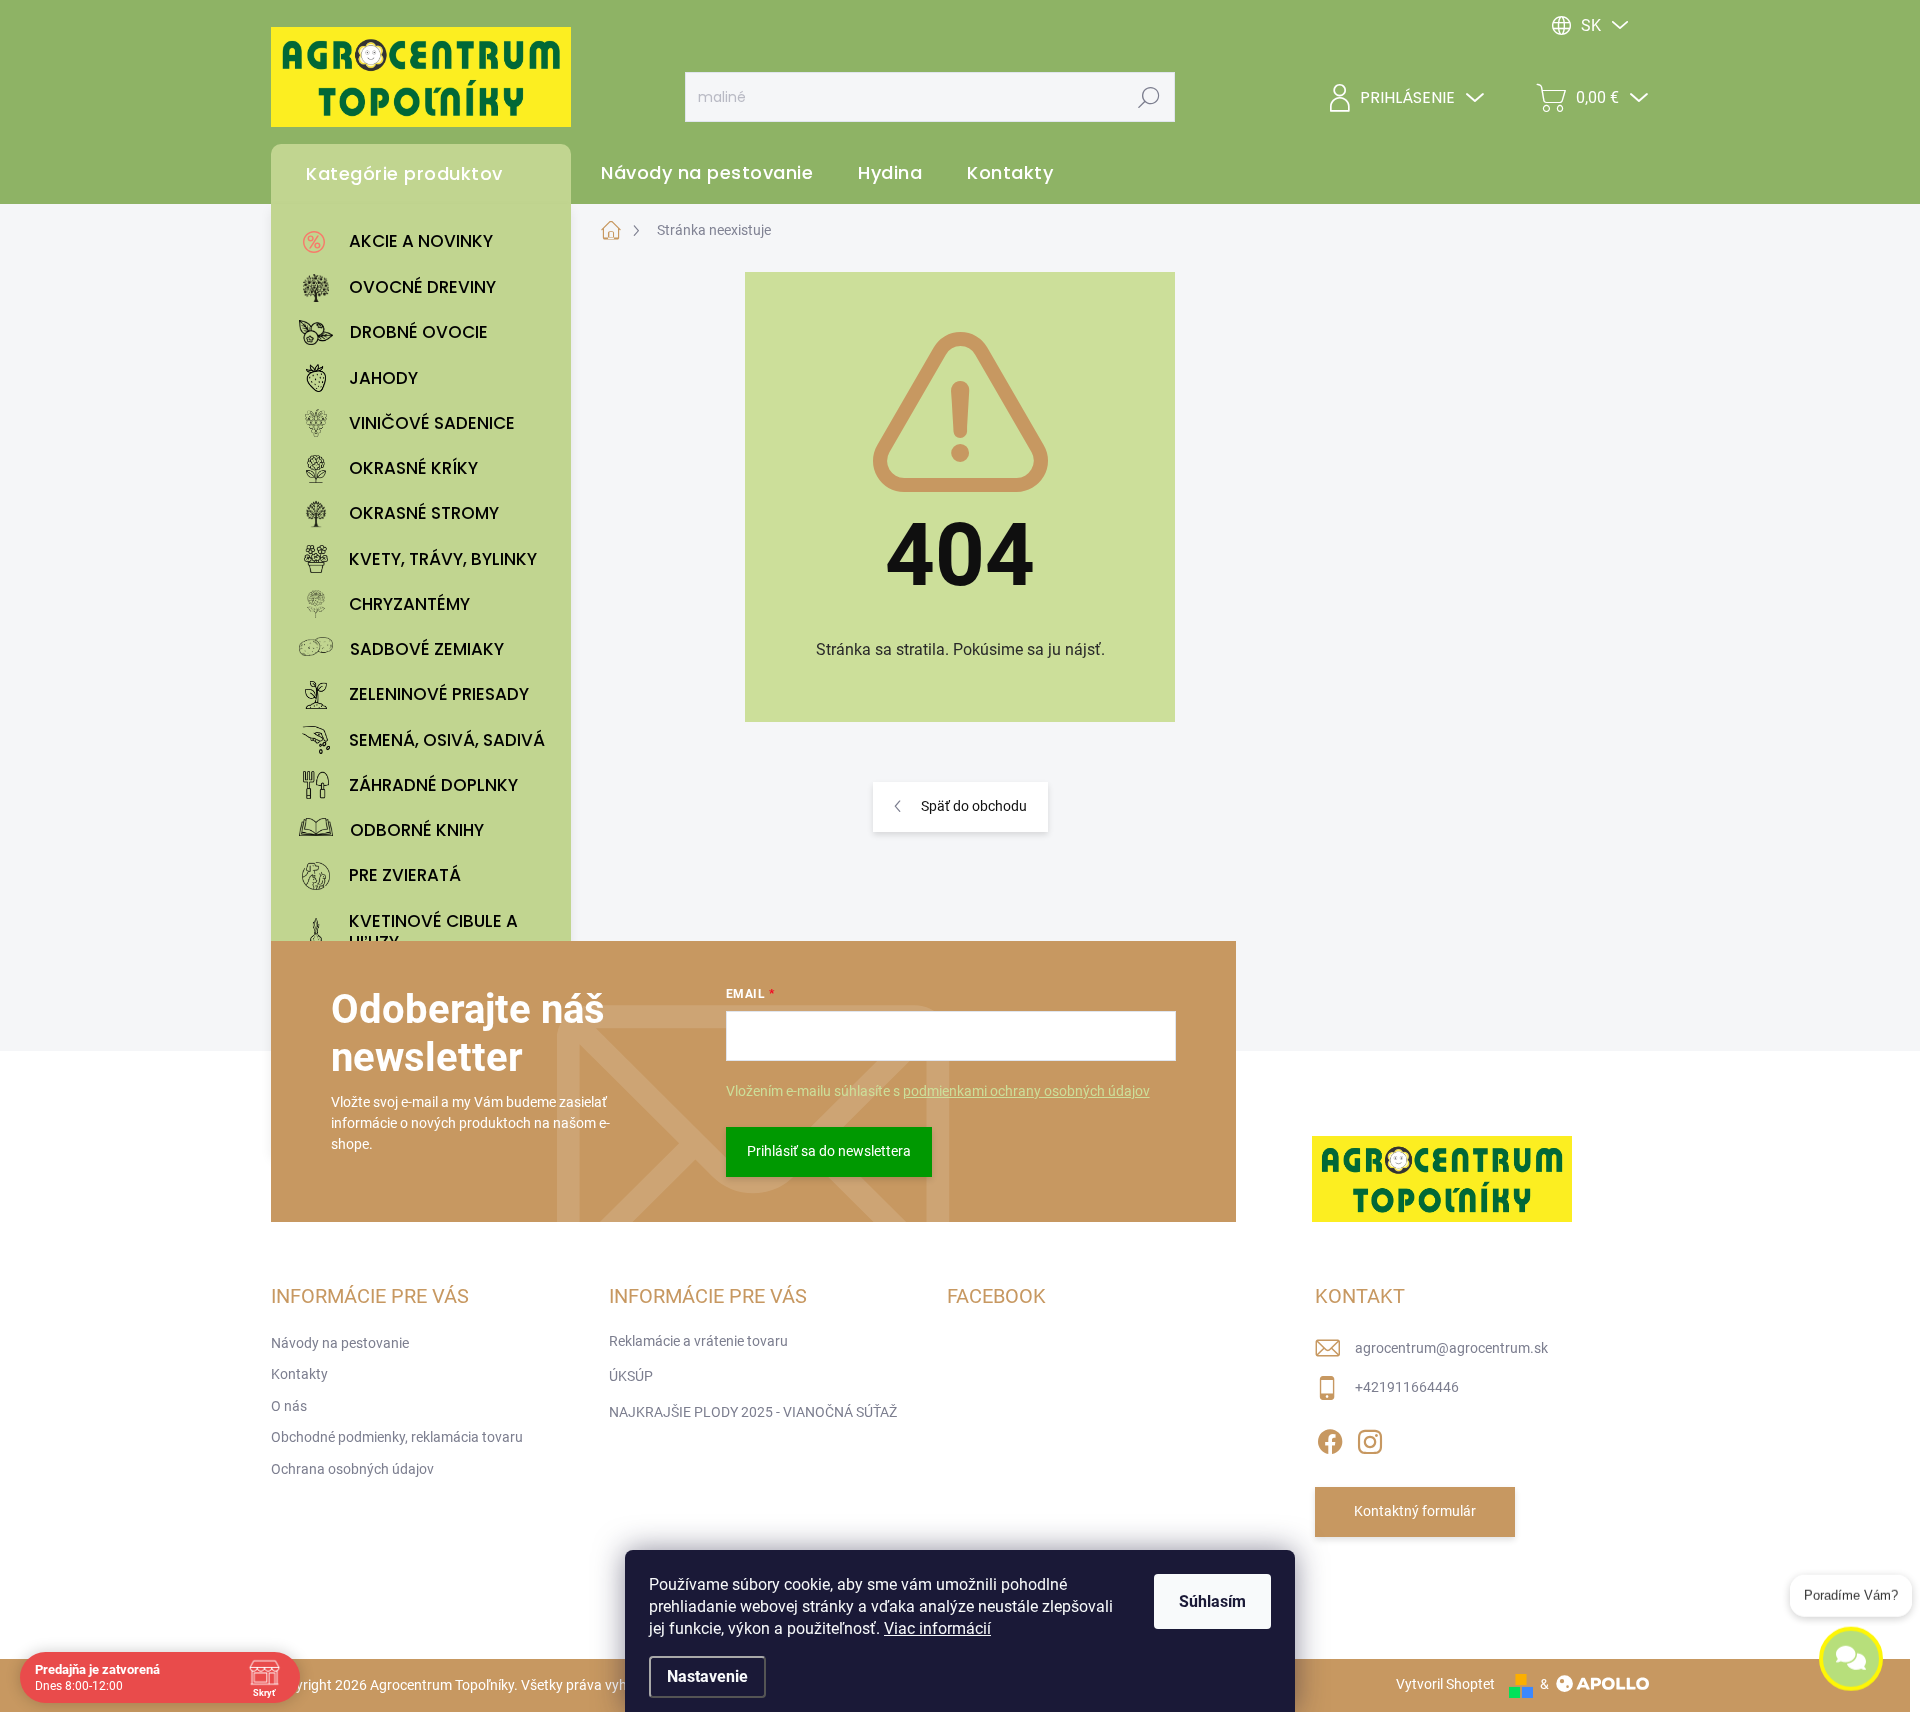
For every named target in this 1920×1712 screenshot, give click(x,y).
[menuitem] (426, 242)
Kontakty (299, 1374)
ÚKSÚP (631, 1376)
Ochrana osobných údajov (352, 1469)
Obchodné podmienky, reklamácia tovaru (397, 1437)
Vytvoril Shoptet (1445, 1684)
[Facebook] (1330, 1438)
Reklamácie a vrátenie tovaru (698, 1341)
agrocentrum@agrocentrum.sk (1451, 1348)
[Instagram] (1370, 1438)
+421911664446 (1407, 1387)
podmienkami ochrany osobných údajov (1026, 1091)
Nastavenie (707, 1676)
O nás (289, 1406)
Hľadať (1149, 97)
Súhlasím (1212, 1601)
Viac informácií (937, 1628)
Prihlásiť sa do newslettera (829, 1151)
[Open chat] (1851, 1650)
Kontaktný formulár (1415, 1511)
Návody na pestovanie (340, 1343)
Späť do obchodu (974, 806)
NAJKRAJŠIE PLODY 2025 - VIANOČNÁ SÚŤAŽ (753, 1412)
